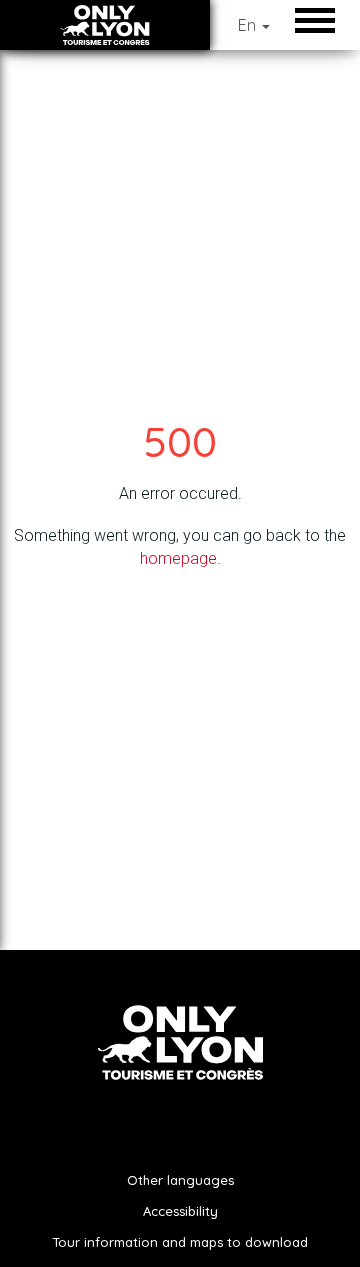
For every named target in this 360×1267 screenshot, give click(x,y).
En (249, 25)
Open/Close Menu (320, 20)
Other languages (180, 1180)
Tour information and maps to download (180, 1242)
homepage (178, 558)
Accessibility (180, 1211)
